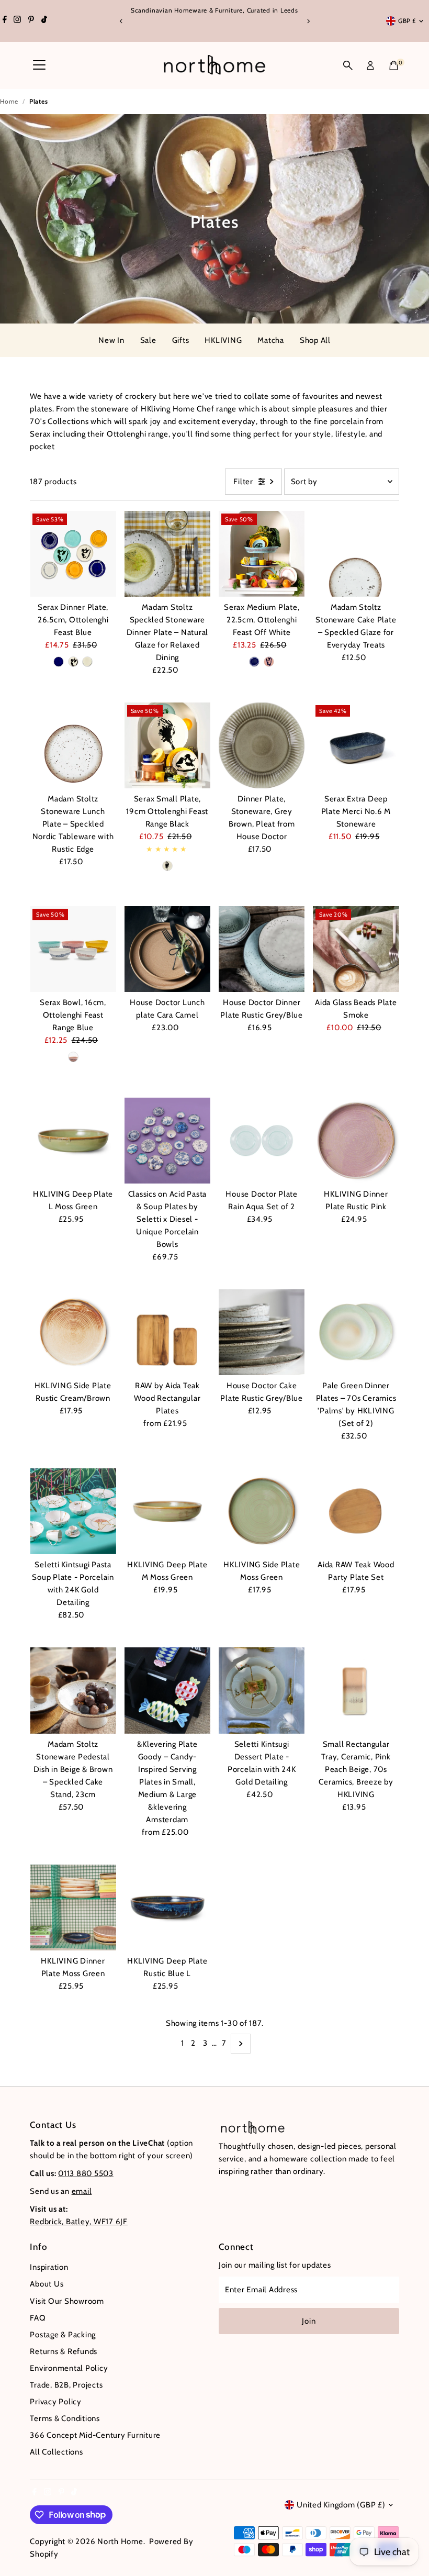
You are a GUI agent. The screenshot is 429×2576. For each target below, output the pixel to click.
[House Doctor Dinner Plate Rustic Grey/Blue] (262, 949)
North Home (120, 2541)
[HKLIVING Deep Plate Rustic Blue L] (167, 1908)
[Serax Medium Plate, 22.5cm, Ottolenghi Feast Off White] (262, 554)
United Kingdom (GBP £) (341, 2505)
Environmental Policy (69, 2368)
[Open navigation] (39, 65)
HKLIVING (223, 340)
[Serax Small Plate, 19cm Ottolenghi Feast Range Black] (167, 745)
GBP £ (407, 21)
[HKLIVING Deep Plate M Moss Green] (167, 1511)
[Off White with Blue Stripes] (87, 662)
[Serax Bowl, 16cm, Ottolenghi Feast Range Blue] (73, 949)
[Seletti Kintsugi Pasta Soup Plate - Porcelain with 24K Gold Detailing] (73, 1511)
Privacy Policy (56, 2402)
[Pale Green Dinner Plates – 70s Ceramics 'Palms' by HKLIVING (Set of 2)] (356, 1332)
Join (309, 2321)
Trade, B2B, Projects (66, 2385)
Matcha (271, 340)
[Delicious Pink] (269, 662)
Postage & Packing (63, 2335)
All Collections (56, 2452)
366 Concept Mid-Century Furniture (95, 2435)
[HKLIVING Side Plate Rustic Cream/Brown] (73, 1332)
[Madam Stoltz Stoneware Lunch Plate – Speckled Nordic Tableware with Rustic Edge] (73, 745)
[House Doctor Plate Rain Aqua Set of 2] (262, 1140)
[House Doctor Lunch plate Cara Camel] (167, 949)
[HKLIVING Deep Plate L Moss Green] (73, 1140)
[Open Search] (348, 65)
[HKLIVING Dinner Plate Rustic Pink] (356, 1140)
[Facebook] (5, 21)
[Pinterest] (31, 21)
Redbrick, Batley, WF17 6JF (79, 2222)
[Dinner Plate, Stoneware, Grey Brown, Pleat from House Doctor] (262, 745)
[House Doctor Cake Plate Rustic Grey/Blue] (262, 1332)
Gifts (181, 340)
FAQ (38, 2318)
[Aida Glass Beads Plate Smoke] (356, 949)
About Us (47, 2284)
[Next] (308, 21)
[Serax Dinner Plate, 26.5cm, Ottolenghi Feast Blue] (73, 554)
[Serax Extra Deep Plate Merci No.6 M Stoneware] (356, 745)
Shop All (315, 340)
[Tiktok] (44, 21)
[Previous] (121, 21)
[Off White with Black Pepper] (73, 662)
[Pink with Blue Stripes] (73, 1057)
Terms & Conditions (65, 2418)
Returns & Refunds (64, 2351)
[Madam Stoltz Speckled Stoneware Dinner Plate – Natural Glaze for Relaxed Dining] (167, 554)
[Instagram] (17, 21)
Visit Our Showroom (67, 2301)
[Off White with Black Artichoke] (167, 866)
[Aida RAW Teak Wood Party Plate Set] (356, 1511)
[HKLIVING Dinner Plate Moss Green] (73, 1908)
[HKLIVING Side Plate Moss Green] (262, 1511)
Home (9, 101)
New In (111, 340)
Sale (148, 340)
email (82, 2191)
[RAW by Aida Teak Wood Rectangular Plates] (167, 1332)
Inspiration (49, 2267)
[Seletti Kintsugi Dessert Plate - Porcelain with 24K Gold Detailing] (262, 1690)
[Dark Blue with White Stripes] (59, 662)
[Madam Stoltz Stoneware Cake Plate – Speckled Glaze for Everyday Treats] (356, 554)
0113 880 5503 (86, 2173)
